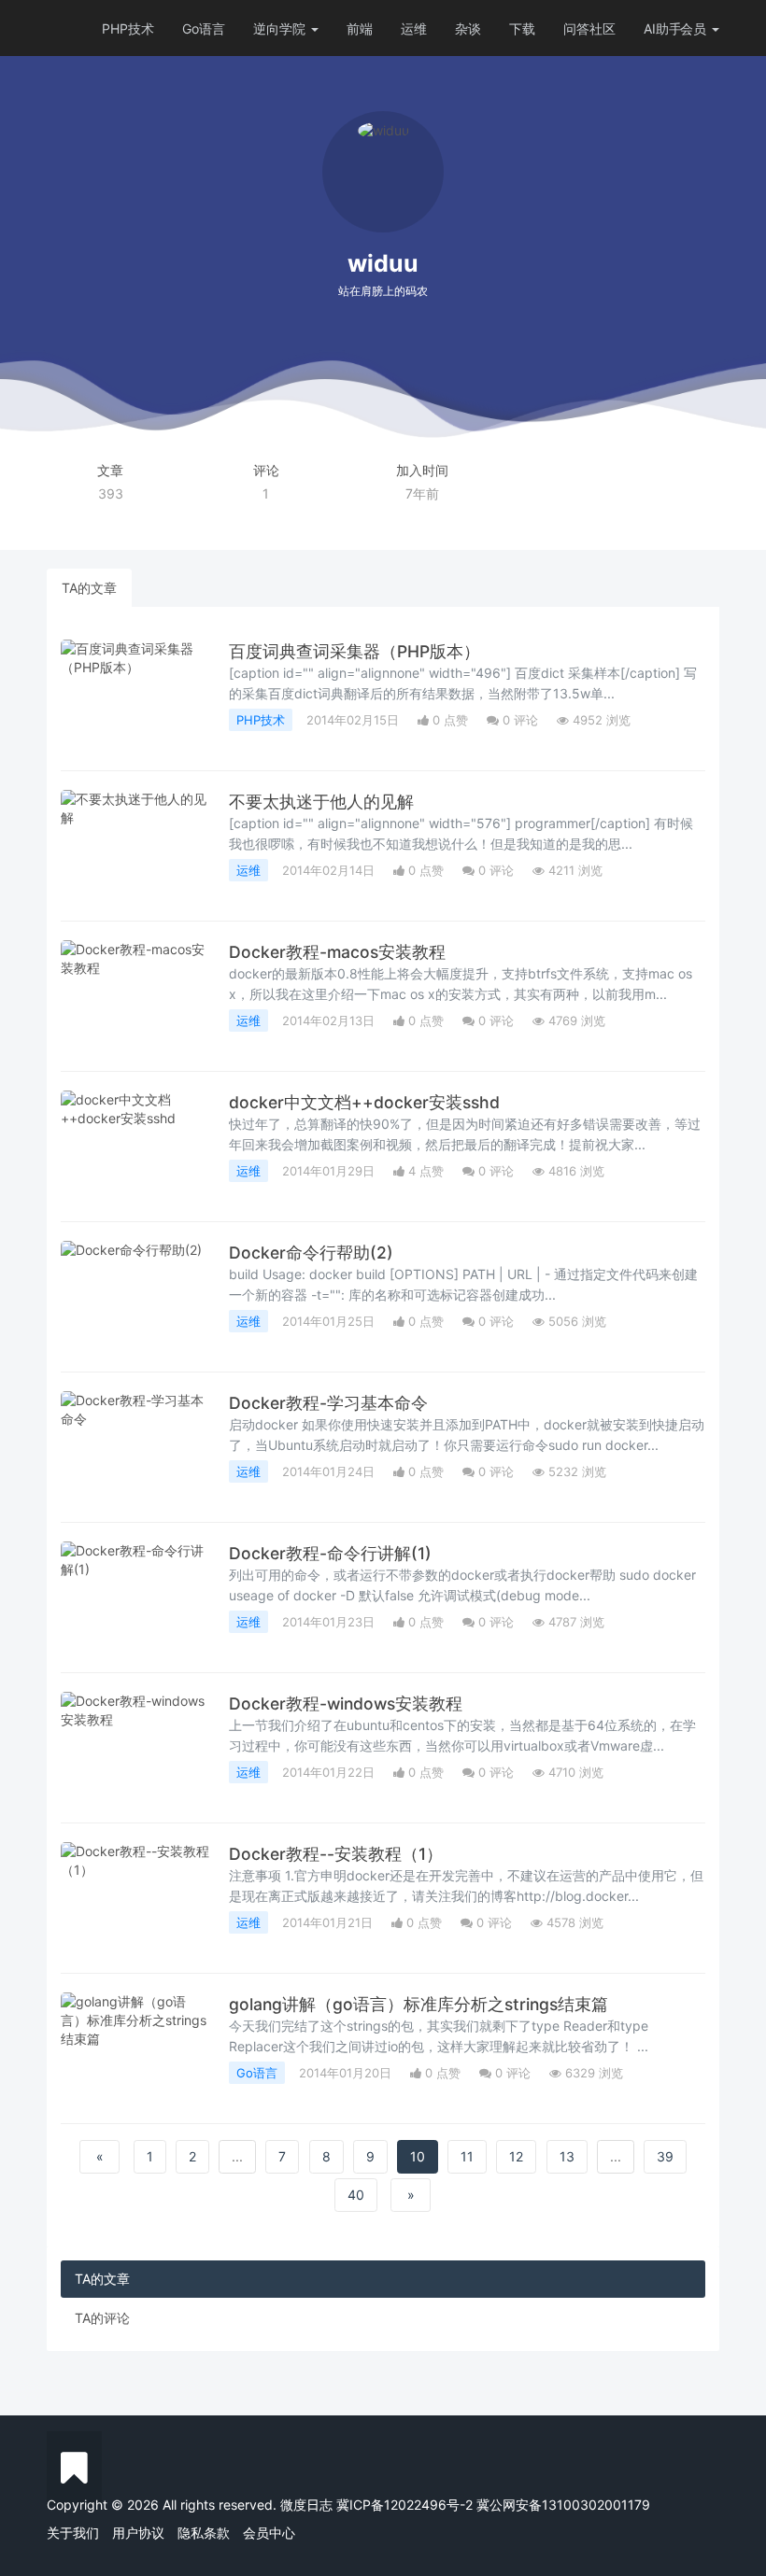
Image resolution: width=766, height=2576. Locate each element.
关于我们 (73, 2533)
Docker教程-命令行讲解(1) (330, 1553)
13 (567, 2156)
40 (356, 2195)
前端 (360, 28)
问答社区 (589, 28)
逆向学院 (281, 28)
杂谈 (468, 28)
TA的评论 (102, 2318)
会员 (693, 28)
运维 (414, 28)
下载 (522, 28)
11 (467, 2156)
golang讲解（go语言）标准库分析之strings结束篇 (418, 2004)
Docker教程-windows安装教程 (346, 1703)
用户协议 (138, 2533)
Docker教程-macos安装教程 (337, 952)
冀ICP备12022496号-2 (404, 2505)
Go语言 (204, 28)
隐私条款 (204, 2533)
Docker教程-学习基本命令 (328, 1403)
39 (665, 2156)
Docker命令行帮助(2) (311, 1253)
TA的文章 (89, 588)
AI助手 (663, 28)
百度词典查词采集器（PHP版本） (355, 651)
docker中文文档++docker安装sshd (364, 1102)
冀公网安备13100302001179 (563, 2505)
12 (516, 2156)
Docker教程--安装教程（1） (336, 1854)
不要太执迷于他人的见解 (321, 802)
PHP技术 (128, 28)
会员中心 (269, 2533)
